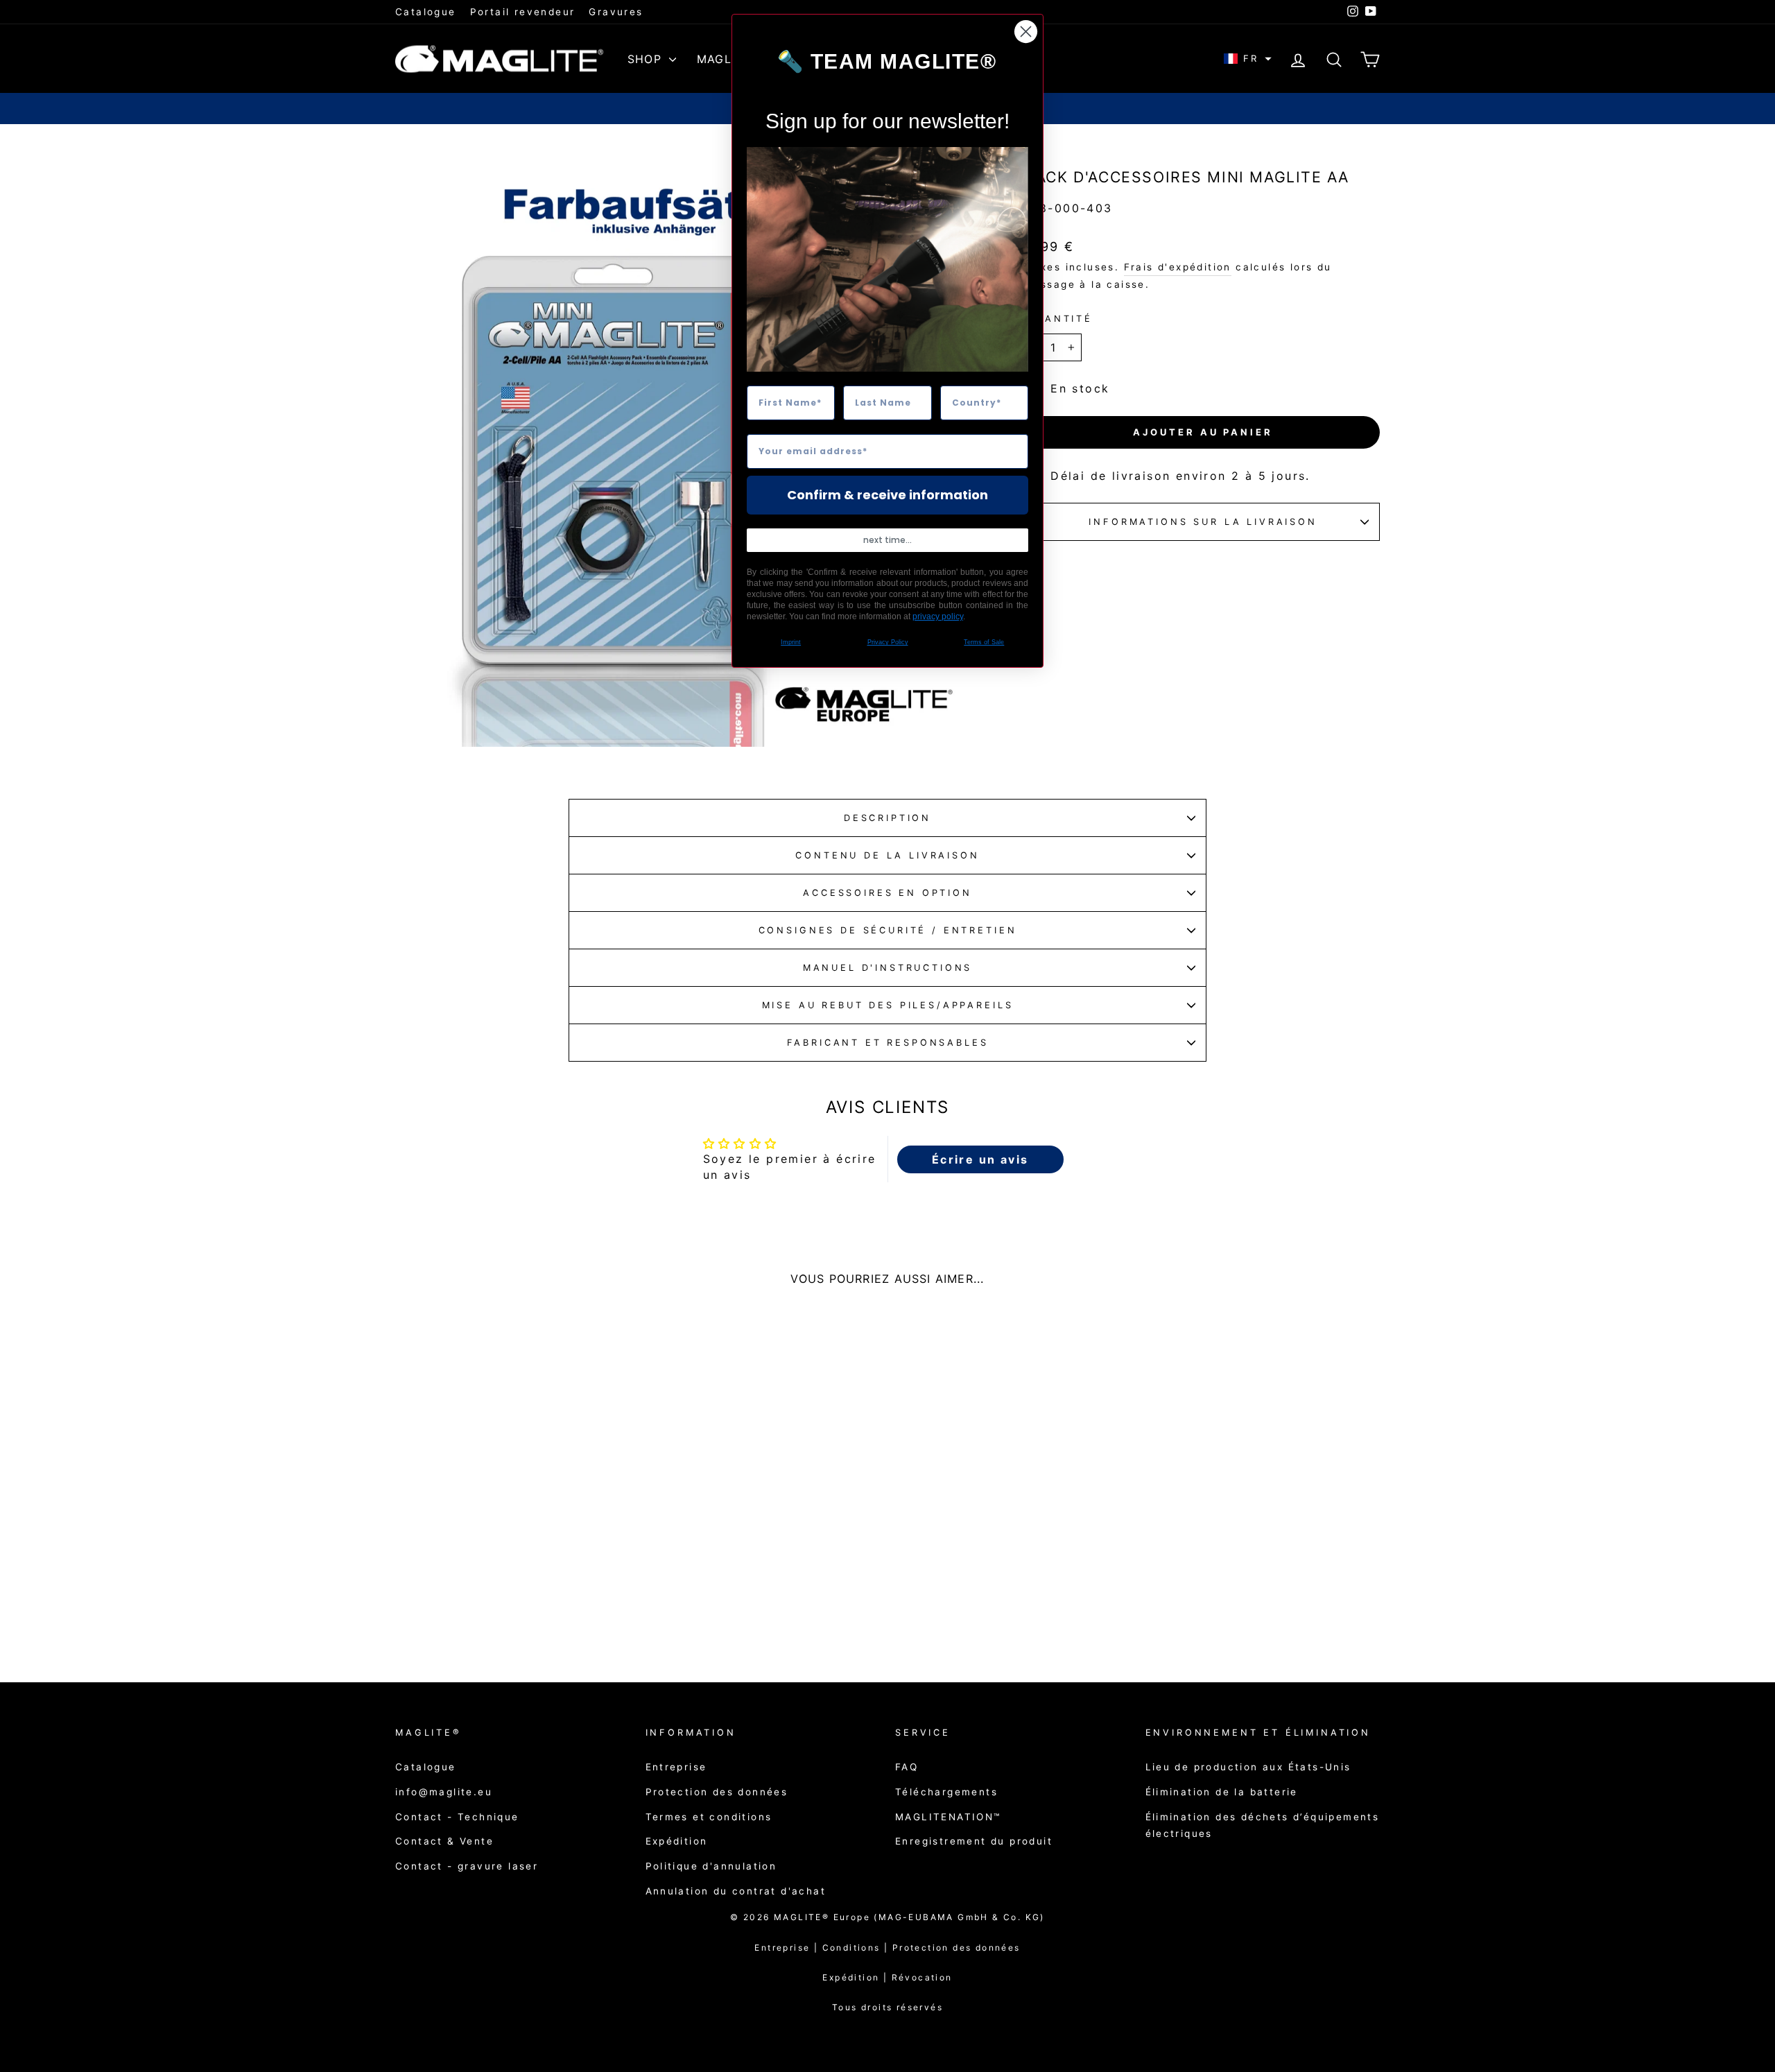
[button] (1248, 59)
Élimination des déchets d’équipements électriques (1263, 1825)
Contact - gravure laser (467, 1866)
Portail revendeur (523, 12)
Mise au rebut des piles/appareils (888, 1005)
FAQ (907, 1767)
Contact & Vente (444, 1841)
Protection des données (717, 1792)
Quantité (1059, 319)
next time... (887, 540)
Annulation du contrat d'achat (736, 1891)
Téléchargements (946, 1792)
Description (887, 818)
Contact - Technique (457, 1817)
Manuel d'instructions (888, 968)
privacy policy (938, 616)
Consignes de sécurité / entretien (888, 930)
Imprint (791, 642)
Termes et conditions (709, 1817)
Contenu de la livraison (887, 855)
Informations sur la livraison (1203, 522)
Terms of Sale (984, 642)
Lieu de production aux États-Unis (1248, 1767)
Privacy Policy (888, 642)
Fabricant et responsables (888, 1043)
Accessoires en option (887, 893)
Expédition (677, 1841)
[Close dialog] (1026, 32)
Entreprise (676, 1767)
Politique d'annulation (711, 1866)
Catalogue (426, 12)
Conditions (857, 1948)
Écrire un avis (980, 1159)
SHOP (647, 59)
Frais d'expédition (1178, 267)
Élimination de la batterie (1222, 1792)
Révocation (922, 1977)
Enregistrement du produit (974, 1841)
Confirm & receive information (887, 495)
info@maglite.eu (444, 1792)
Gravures (616, 12)
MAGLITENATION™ (948, 1817)
